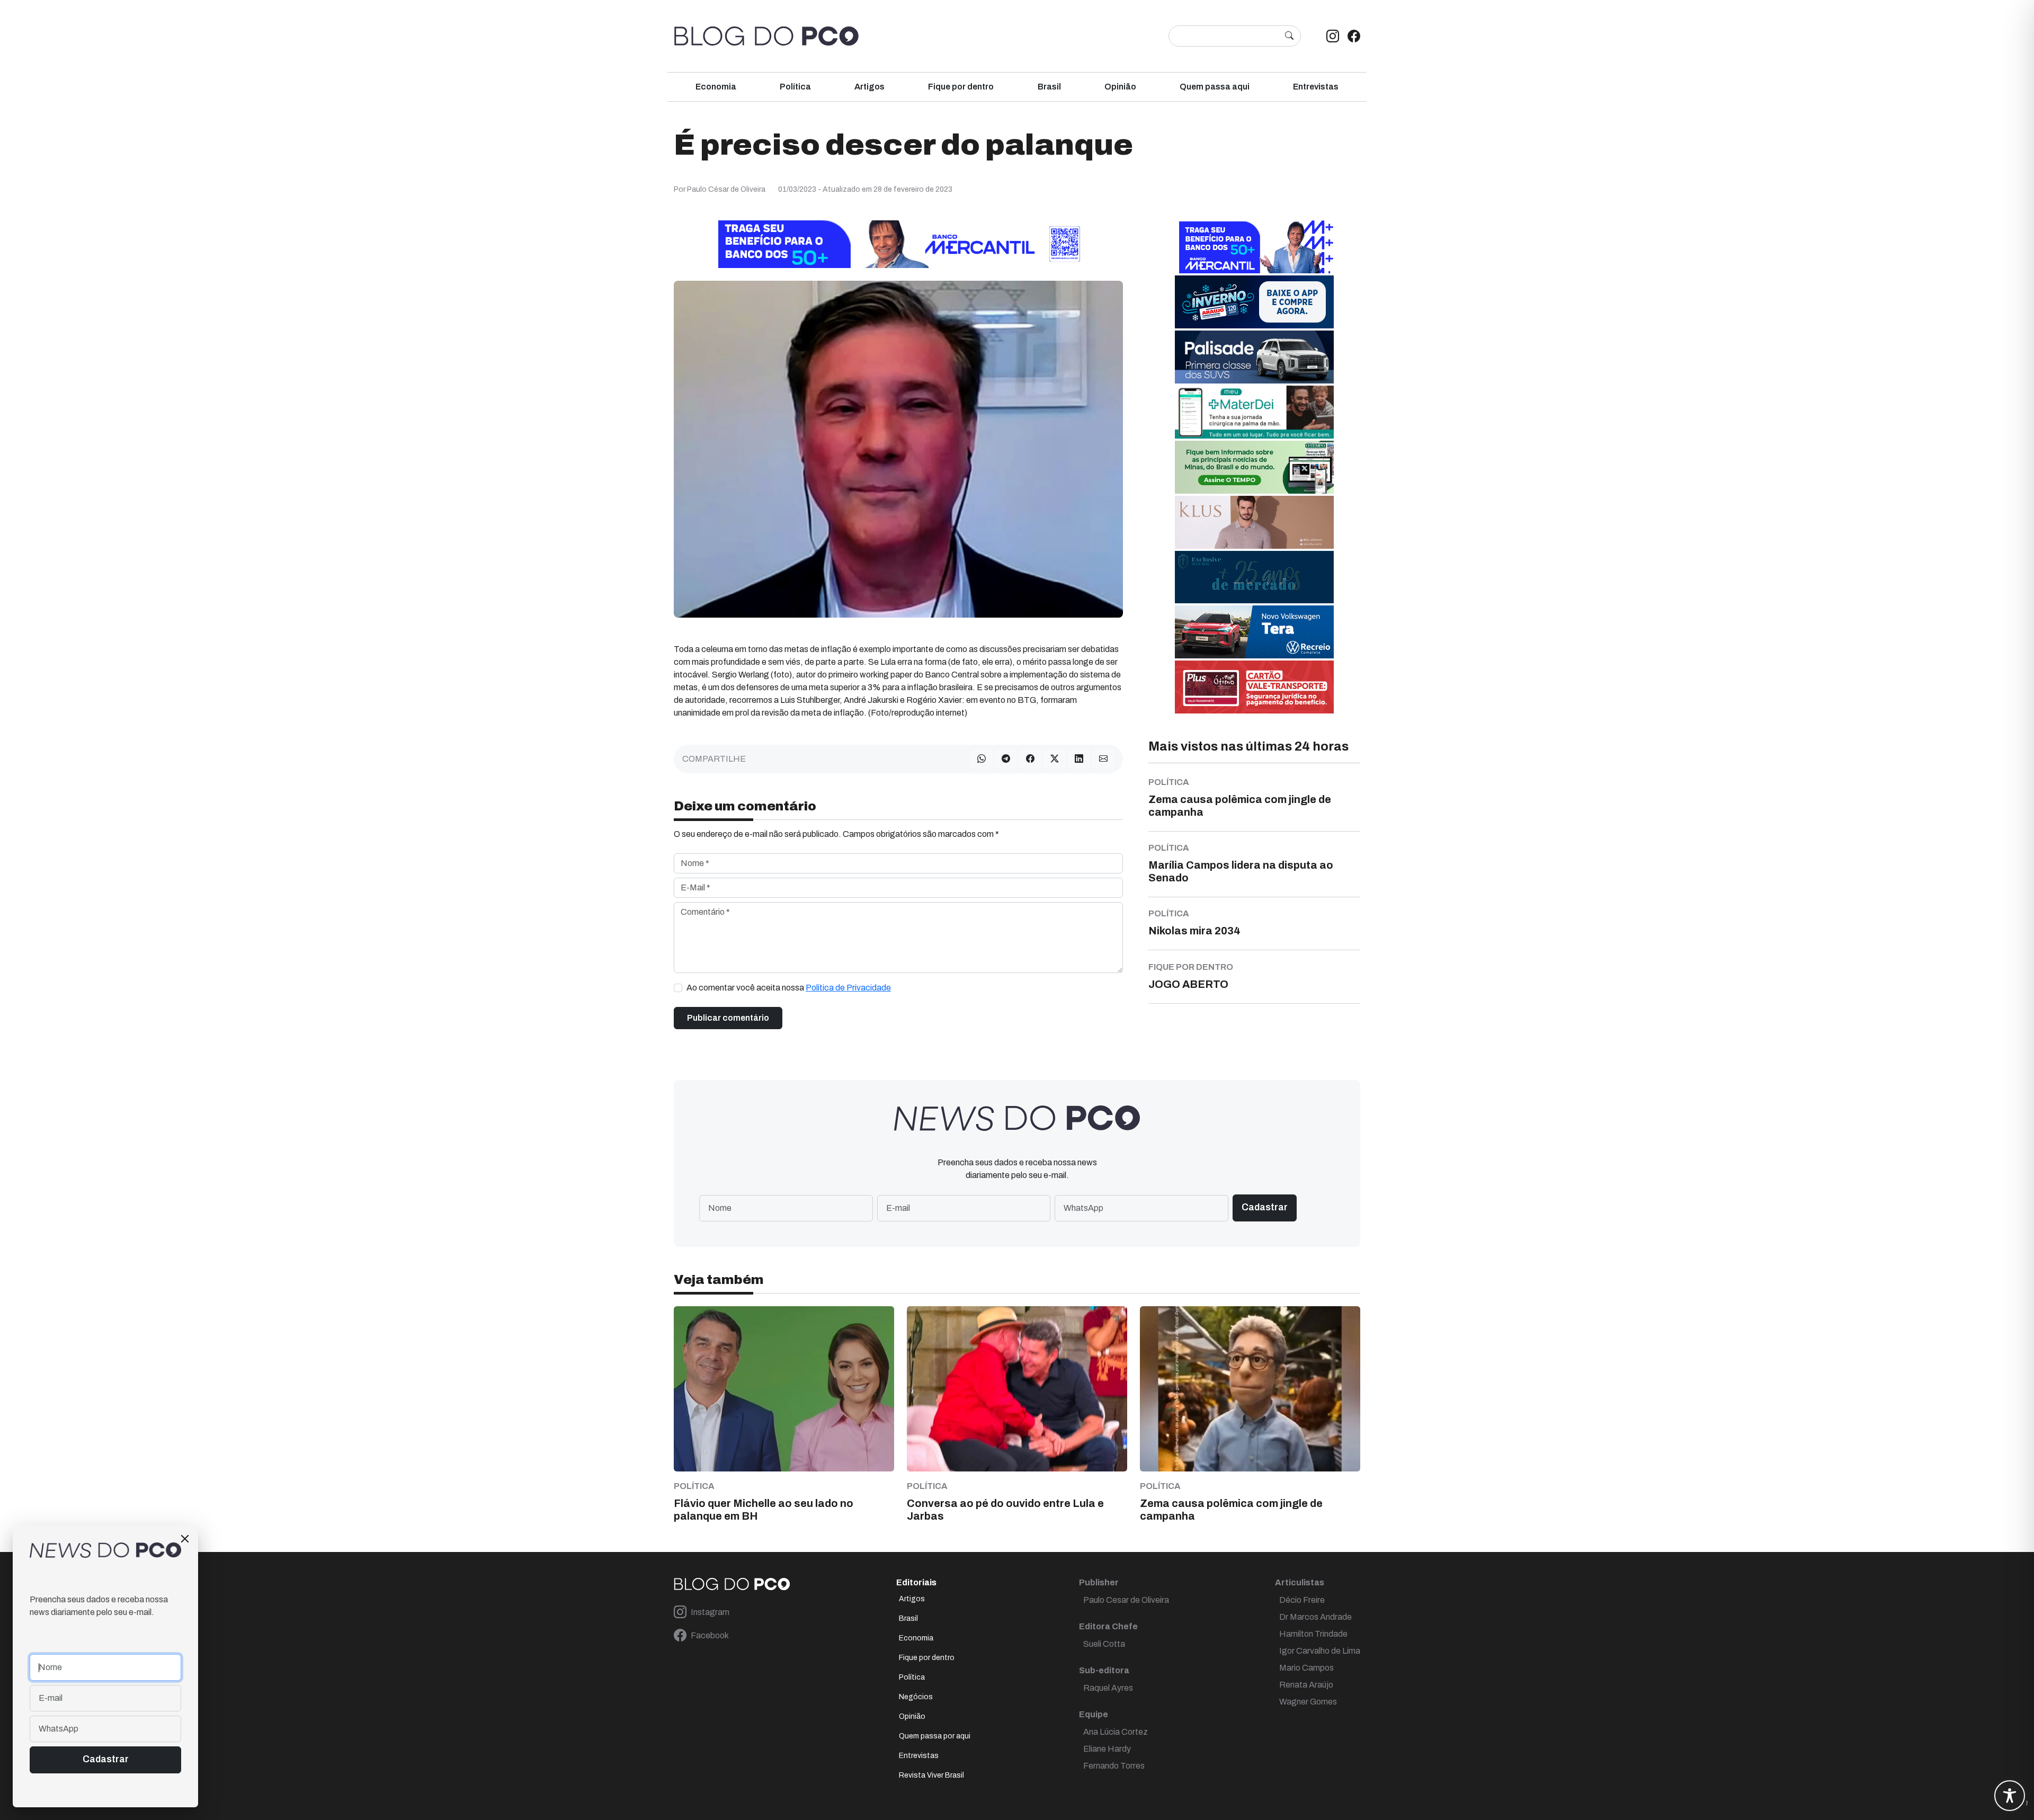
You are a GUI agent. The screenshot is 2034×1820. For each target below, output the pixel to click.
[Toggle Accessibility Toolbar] (2010, 1796)
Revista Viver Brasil (931, 1775)
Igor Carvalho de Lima (1320, 1651)
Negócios (916, 1697)
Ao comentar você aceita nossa (789, 988)
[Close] (185, 1539)
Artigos (869, 87)
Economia (716, 87)
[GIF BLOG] (1254, 686)
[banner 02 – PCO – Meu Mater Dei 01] (1254, 411)
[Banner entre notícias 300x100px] (1254, 246)
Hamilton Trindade (1313, 1634)
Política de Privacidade (848, 988)
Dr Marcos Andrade (1315, 1617)
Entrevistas (1316, 87)
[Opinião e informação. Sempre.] (766, 36)
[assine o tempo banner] (1254, 466)
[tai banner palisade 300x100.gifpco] (1254, 356)
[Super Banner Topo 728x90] (898, 243)
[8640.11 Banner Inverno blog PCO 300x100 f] (1254, 301)
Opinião (1120, 87)
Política (795, 87)
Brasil (1049, 87)
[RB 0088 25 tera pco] (1254, 631)
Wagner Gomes (1308, 1702)
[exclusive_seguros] (1254, 577)
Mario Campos (1306, 1668)
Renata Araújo (1306, 1685)
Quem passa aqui (1215, 87)
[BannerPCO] (1254, 521)
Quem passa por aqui (935, 1736)
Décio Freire (1302, 1600)
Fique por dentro (961, 87)
